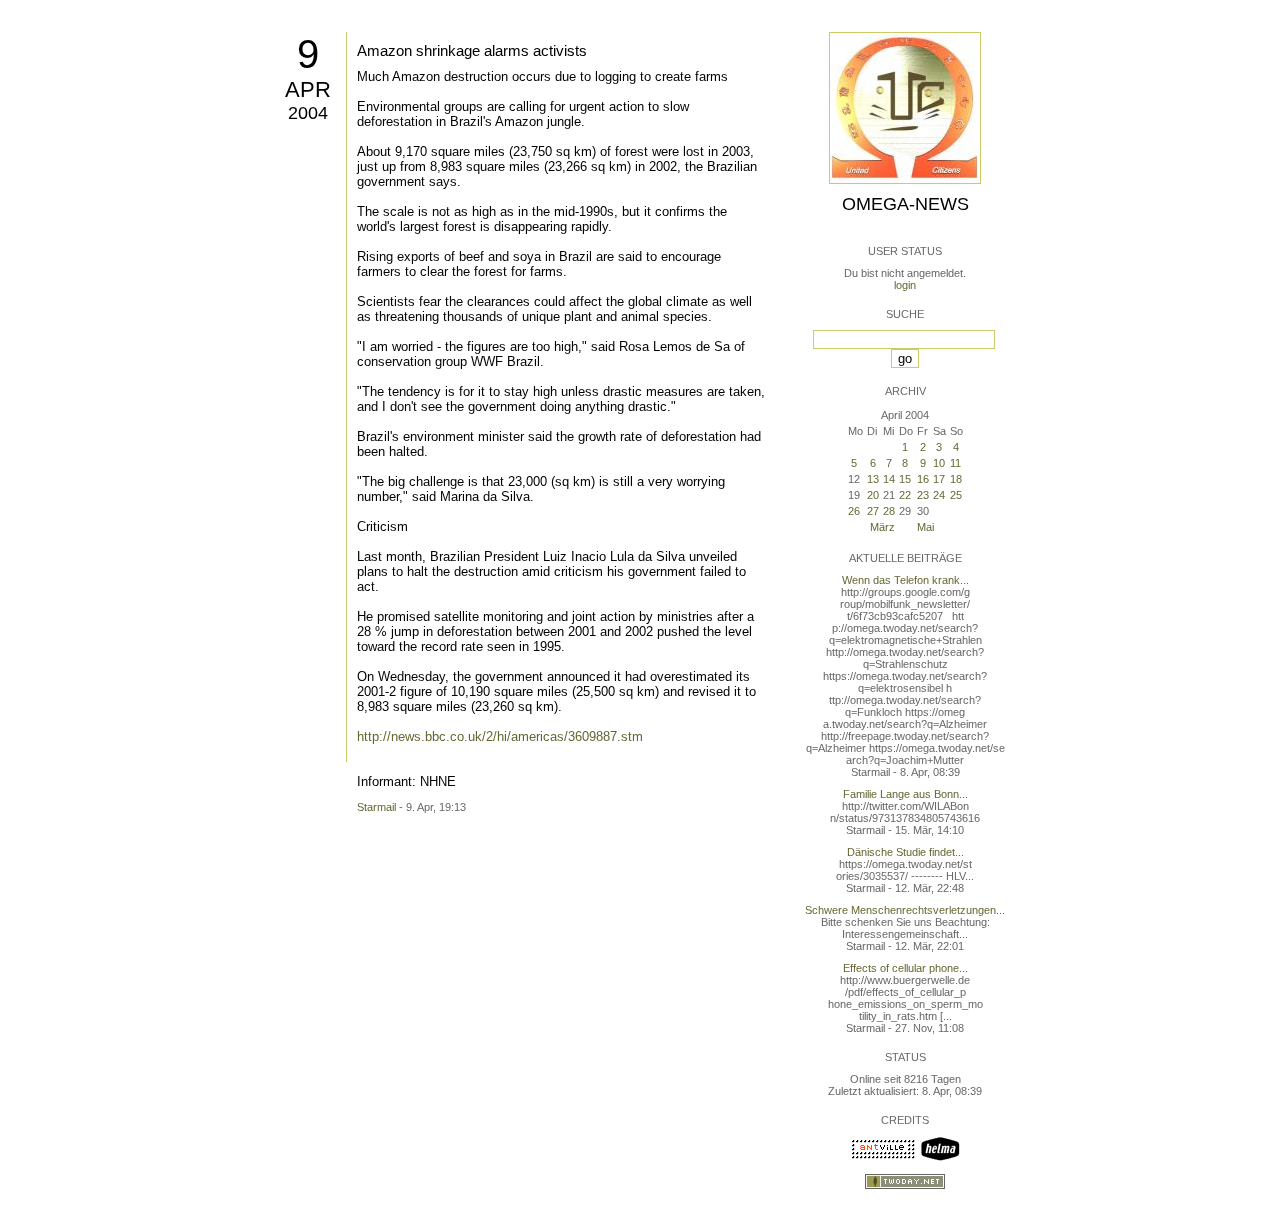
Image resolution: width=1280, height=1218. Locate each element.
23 (923, 495)
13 (873, 479)
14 (889, 479)
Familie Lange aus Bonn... (905, 794)
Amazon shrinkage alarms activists (472, 50)
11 (955, 463)
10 (939, 463)
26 (854, 511)
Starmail (376, 807)
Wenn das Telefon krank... (905, 580)
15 (905, 479)
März (882, 527)
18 (956, 479)
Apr (308, 89)
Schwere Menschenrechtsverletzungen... (905, 910)
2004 (308, 113)
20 (873, 495)
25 (956, 495)
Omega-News (905, 204)
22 (905, 495)
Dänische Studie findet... (905, 852)
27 (873, 511)
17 (939, 479)
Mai (925, 527)
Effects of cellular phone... (905, 968)
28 (889, 511)
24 (939, 495)
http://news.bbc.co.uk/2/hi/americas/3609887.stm (500, 736)
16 (923, 479)
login (905, 285)
